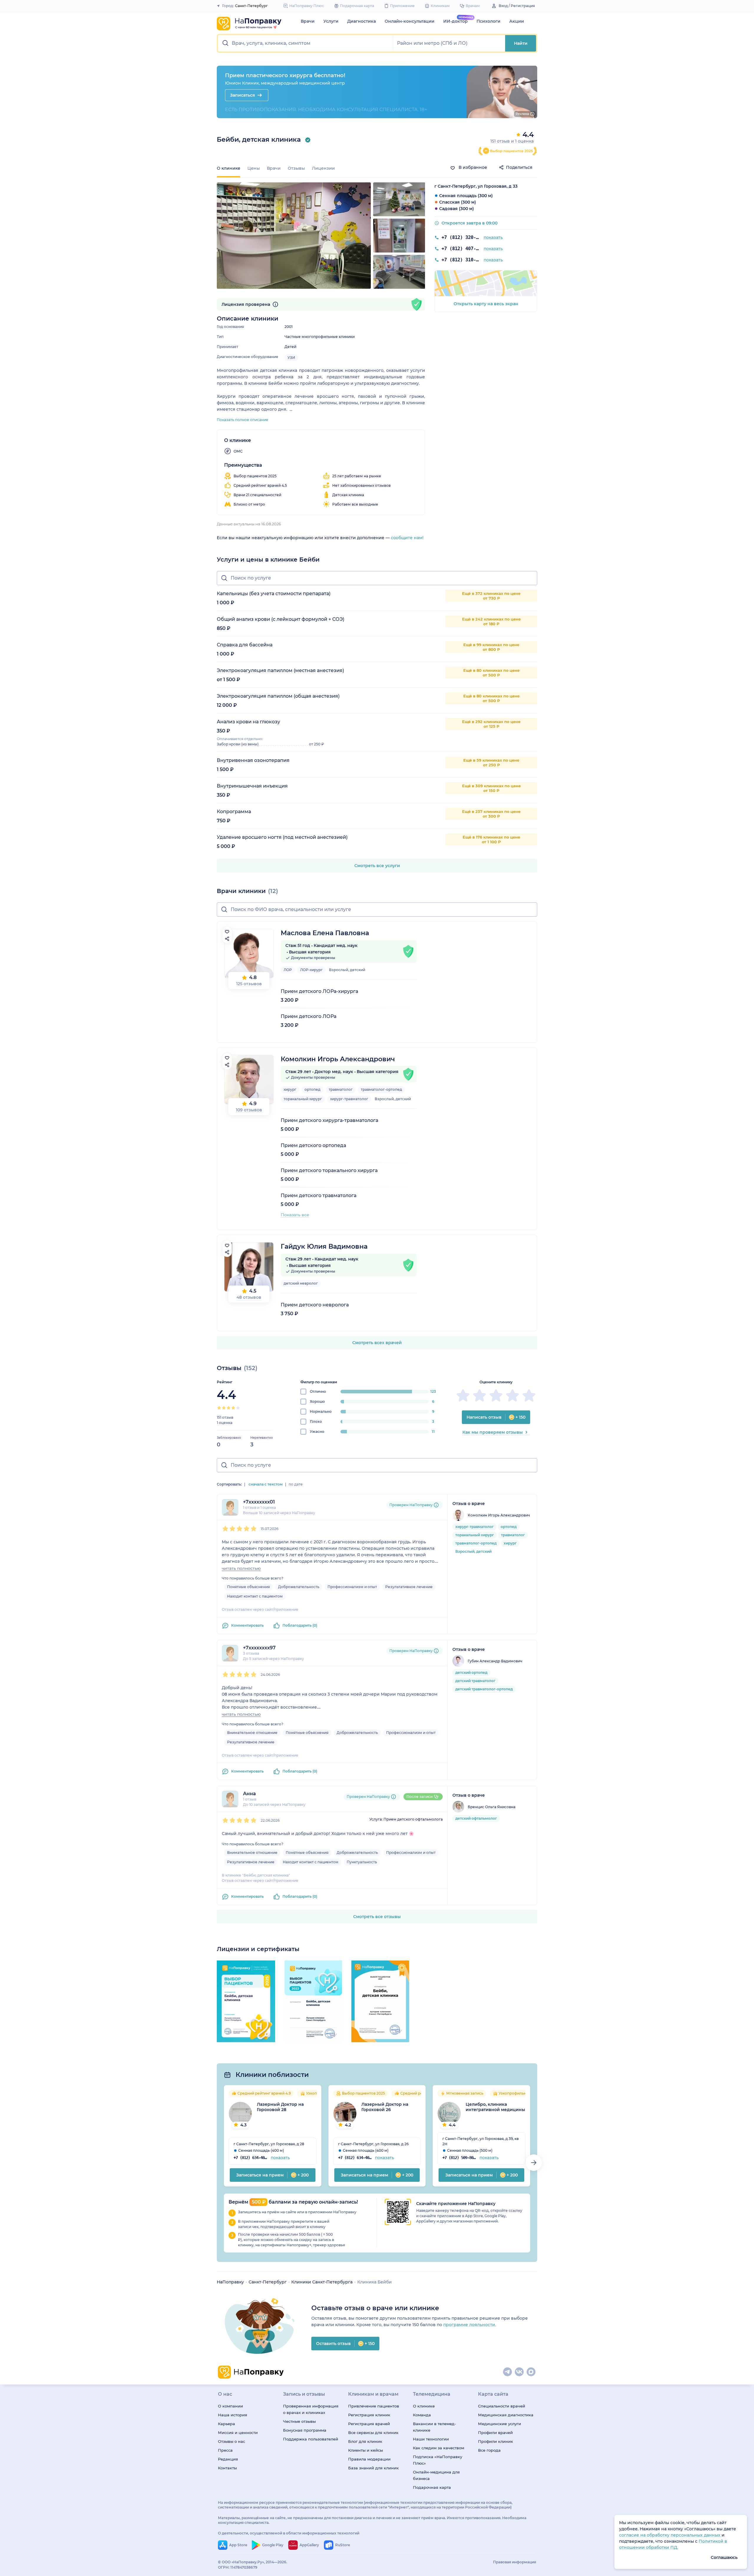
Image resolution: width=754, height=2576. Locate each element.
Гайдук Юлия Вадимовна (324, 1246)
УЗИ (291, 358)
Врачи (308, 21)
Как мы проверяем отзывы (493, 1432)
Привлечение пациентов (374, 2406)
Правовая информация (515, 2562)
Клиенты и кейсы (366, 2450)
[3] (229, 1408)
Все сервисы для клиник (373, 2433)
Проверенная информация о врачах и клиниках (311, 2409)
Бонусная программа (305, 2430)
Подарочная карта (432, 2487)
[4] (233, 1408)
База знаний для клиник (373, 2468)
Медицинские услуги (500, 2424)
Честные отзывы (299, 2421)
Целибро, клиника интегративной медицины (495, 2107)
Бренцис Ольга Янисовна (492, 1807)
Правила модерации (369, 2459)
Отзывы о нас (232, 2441)
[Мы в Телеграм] (508, 2372)
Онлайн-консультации (410, 21)
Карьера (226, 2424)
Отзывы (296, 168)
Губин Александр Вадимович (495, 1661)
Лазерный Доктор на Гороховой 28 (280, 2107)
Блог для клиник (365, 2441)
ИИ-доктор (455, 21)
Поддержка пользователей (311, 2439)
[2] (224, 1408)
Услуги (331, 21)
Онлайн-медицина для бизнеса (436, 2475)
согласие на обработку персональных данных (670, 2535)
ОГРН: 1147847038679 (238, 2567)
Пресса (225, 2450)
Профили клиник (496, 2441)
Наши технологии (431, 2439)
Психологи (488, 21)
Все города (489, 2450)
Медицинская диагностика (506, 2415)
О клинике (424, 2406)
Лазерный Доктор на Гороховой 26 (385, 2107)
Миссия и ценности (238, 2433)
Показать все (295, 1215)
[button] (306, 43)
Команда (422, 2415)
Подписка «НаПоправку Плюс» (438, 2460)
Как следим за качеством (439, 2448)
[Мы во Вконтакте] (520, 2372)
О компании (230, 2406)
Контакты (227, 2468)
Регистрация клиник (369, 2415)
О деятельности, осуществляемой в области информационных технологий (289, 2533)
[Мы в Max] (531, 2372)
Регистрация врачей (369, 2424)
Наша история (233, 2415)
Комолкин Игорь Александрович (338, 1059)
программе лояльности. (470, 2325)
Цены (254, 168)
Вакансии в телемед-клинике (434, 2427)
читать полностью (241, 1568)
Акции (517, 21)
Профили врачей (495, 2433)
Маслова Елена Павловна (325, 933)
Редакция (228, 2459)
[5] (238, 1408)
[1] (219, 1408)
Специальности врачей (502, 2406)
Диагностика (362, 21)
